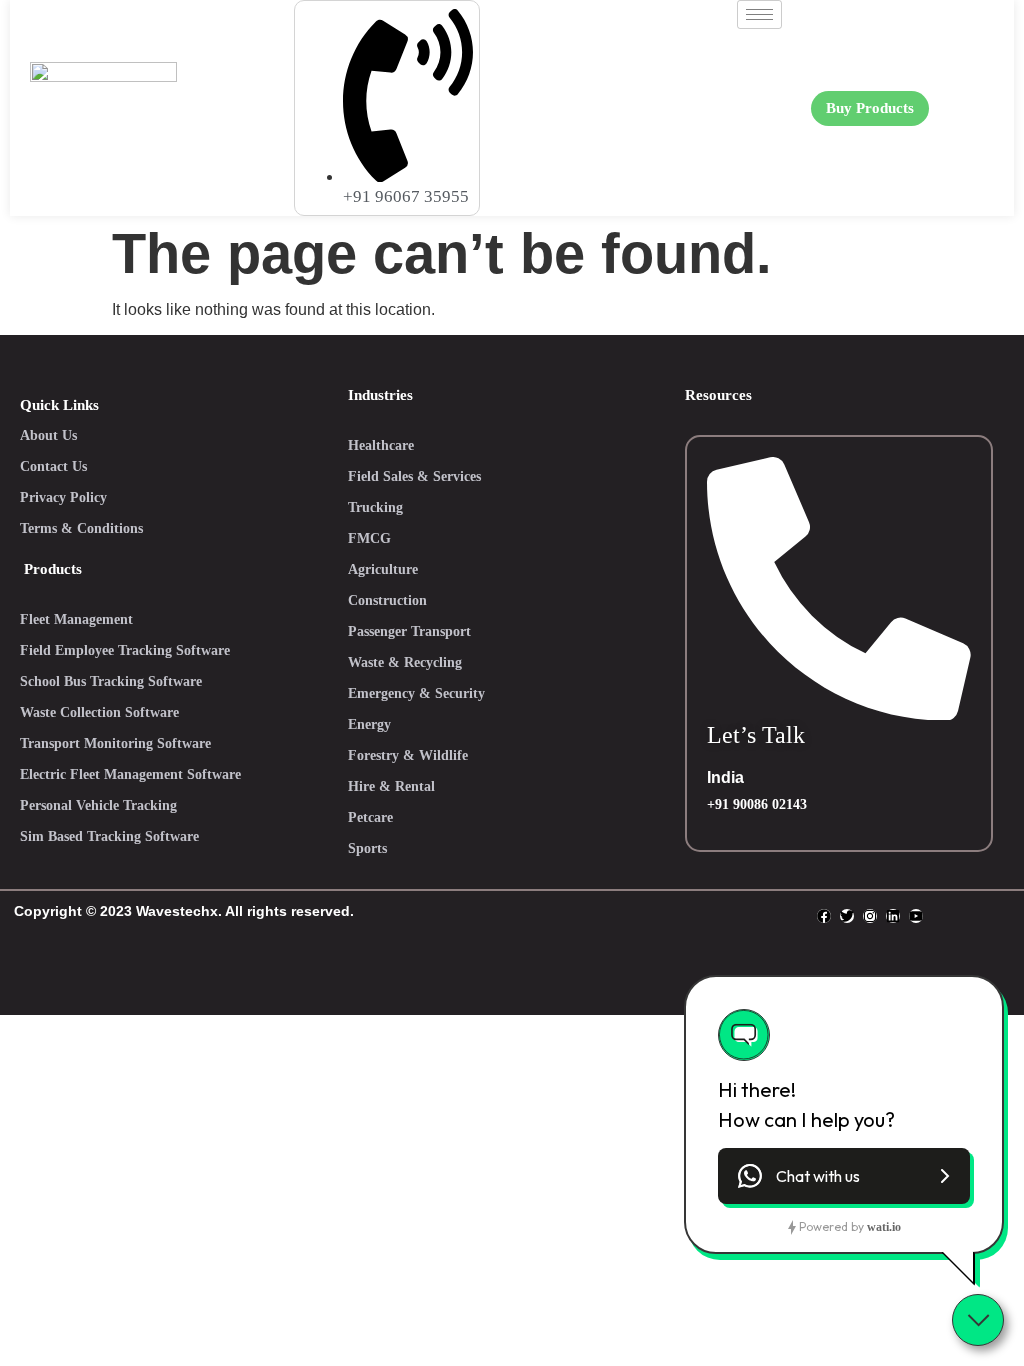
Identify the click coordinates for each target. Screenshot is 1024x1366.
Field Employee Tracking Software (125, 650)
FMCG (369, 538)
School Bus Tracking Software (111, 681)
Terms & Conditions (81, 528)
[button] (844, 1176)
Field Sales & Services (414, 476)
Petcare (370, 817)
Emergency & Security (416, 693)
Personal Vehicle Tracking (98, 805)
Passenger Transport (409, 631)
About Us (48, 435)
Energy (369, 724)
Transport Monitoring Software (115, 743)
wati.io (884, 1227)
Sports (367, 848)
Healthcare (381, 445)
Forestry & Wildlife (408, 755)
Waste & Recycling (405, 662)
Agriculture (383, 569)
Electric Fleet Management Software (130, 774)
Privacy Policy (63, 497)
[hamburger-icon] (759, 14)
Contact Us (53, 466)
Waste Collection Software (99, 712)
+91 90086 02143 (757, 804)
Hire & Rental (391, 786)
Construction (387, 600)
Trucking (375, 507)
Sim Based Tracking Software (109, 836)
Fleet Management (76, 619)
